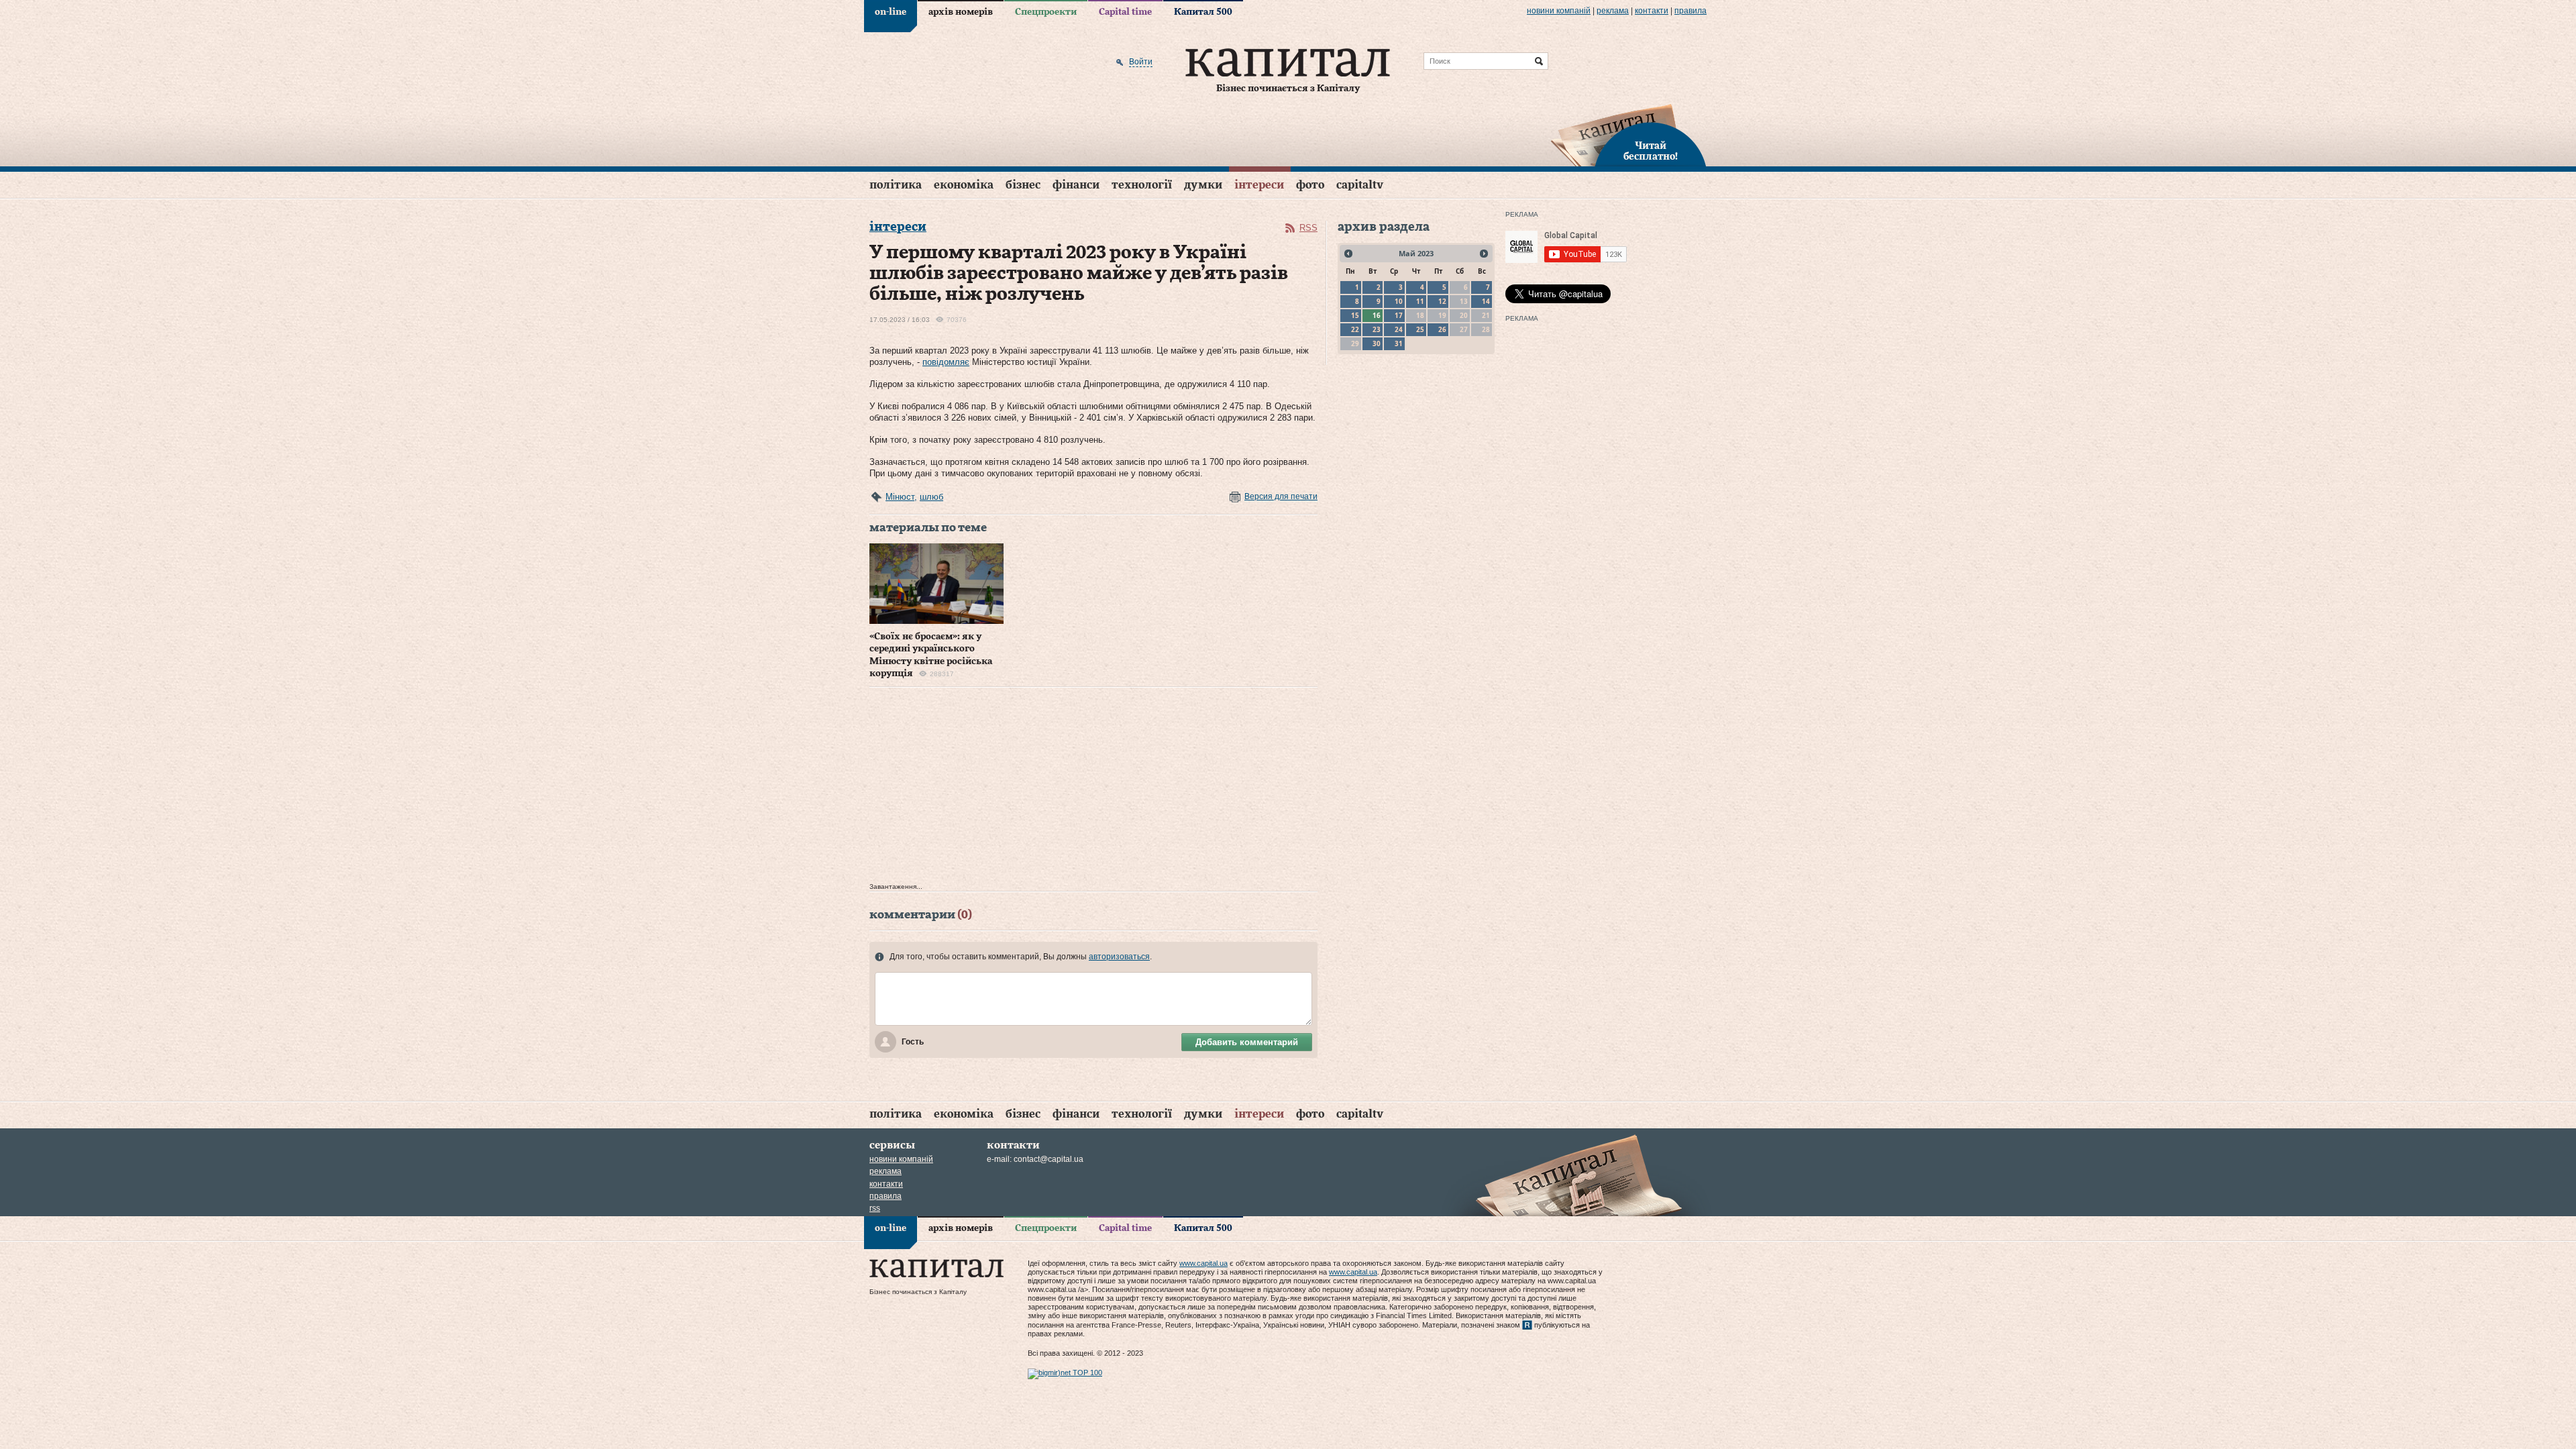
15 (1355, 315)
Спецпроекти (1046, 12)
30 (1377, 343)
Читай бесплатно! (1651, 152)
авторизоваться (1119, 957)
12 (1442, 301)
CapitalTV (1360, 185)
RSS (1308, 228)
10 (1399, 301)
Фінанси (1076, 185)
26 (1442, 329)
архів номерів (961, 12)
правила (1690, 11)
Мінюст (900, 497)
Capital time (1125, 12)
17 (1399, 315)
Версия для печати (1281, 496)
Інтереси (1259, 185)
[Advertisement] (1093, 788)
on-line (891, 12)
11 (1420, 301)
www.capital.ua (1203, 1263)
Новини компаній (1559, 11)
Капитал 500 (1203, 12)
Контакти (1652, 11)
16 (1377, 315)
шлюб (931, 497)
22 (1355, 329)
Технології (1142, 185)
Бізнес (1023, 185)
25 (1420, 329)
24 (1399, 329)
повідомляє (946, 362)
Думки (1203, 185)
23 (1377, 329)
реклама (1613, 11)
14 (1486, 301)
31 (1399, 343)
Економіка (964, 185)
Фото (1310, 185)
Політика (896, 185)
